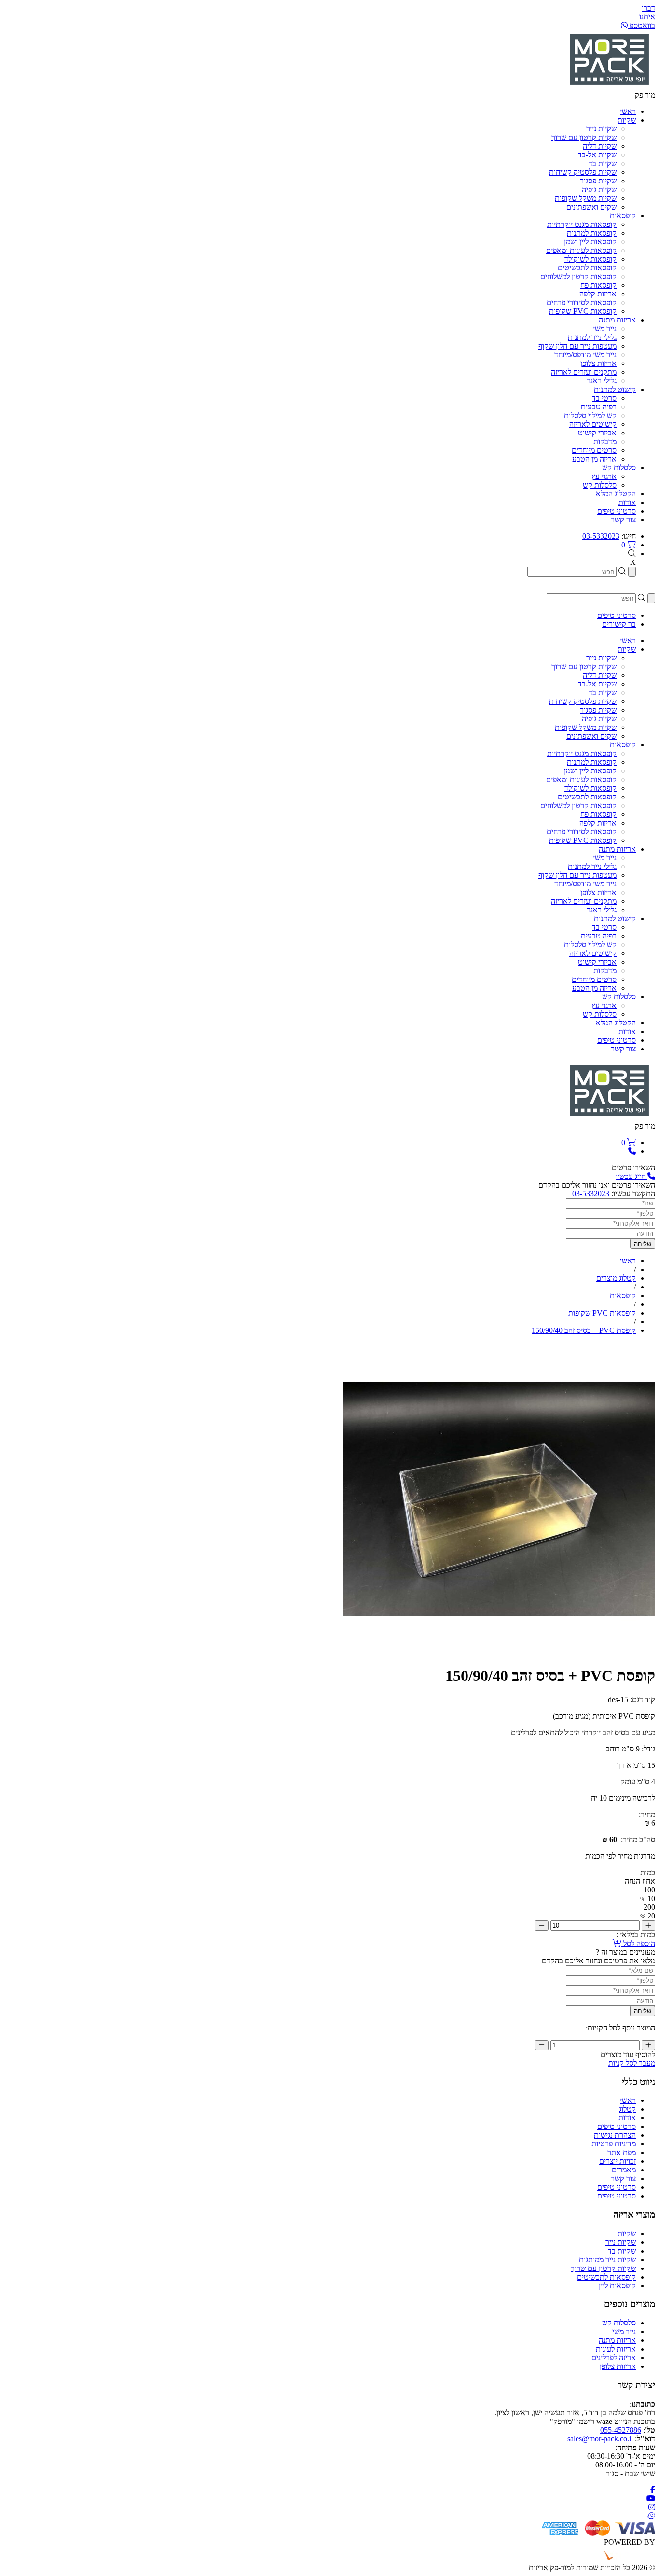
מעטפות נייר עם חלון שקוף (577, 346)
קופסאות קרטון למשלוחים (578, 276)
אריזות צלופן (598, 363)
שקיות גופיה (599, 189)
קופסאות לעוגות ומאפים (581, 250)
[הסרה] (542, 1925)
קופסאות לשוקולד (590, 259)
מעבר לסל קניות (632, 2063)
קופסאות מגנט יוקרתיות (582, 224)
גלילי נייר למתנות (592, 337)
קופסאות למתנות (592, 233)
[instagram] (652, 2507)
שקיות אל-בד (597, 155)
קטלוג (627, 2109)
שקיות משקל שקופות (586, 198)
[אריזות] (609, 86)
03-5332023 (601, 536)
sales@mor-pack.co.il (600, 2439)
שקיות (627, 2233)
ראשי (628, 2100)
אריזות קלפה (598, 294)
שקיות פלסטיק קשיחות (583, 172)
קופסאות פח (598, 285)
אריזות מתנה (617, 2340)
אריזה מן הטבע (594, 459)
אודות (627, 2118)
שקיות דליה (600, 146)
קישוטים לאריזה (593, 424)
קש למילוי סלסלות (590, 415)
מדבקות (605, 441)
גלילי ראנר (602, 381)
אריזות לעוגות (616, 2349)
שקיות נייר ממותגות (607, 2260)
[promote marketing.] (623, 2559)
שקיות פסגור (598, 181)
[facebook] (653, 2490)
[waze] (651, 2516)
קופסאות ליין (617, 2286)
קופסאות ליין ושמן (590, 242)
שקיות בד (603, 163)
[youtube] (651, 2499)
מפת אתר (622, 2152)
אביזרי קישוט (597, 433)
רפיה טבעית (599, 407)
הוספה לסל (638, 1943)
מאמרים (624, 2170)
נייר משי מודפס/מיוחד (585, 355)
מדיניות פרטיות (614, 2144)
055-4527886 (621, 2430)
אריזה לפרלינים (614, 2358)
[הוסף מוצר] (648, 1925)
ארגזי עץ (604, 476)
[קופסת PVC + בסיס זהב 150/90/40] (499, 1652)
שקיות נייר (601, 129)
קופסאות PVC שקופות (583, 311)
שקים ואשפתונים (591, 207)
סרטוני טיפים (617, 2126)
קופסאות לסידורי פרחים (582, 302)
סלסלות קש (600, 485)
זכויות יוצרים (618, 2161)
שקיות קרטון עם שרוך (584, 137)
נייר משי (605, 329)
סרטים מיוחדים (594, 450)
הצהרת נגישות (615, 2135)
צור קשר (623, 2178)
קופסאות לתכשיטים (587, 268)
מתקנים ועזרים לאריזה (584, 372)
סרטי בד (604, 398)
